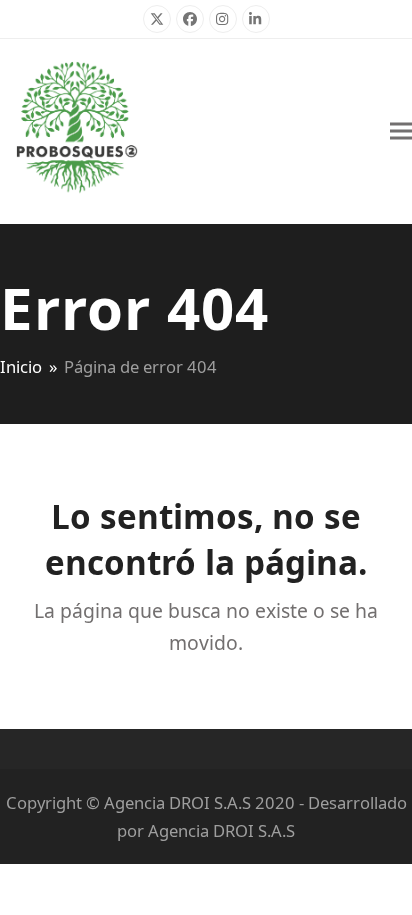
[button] (401, 131)
